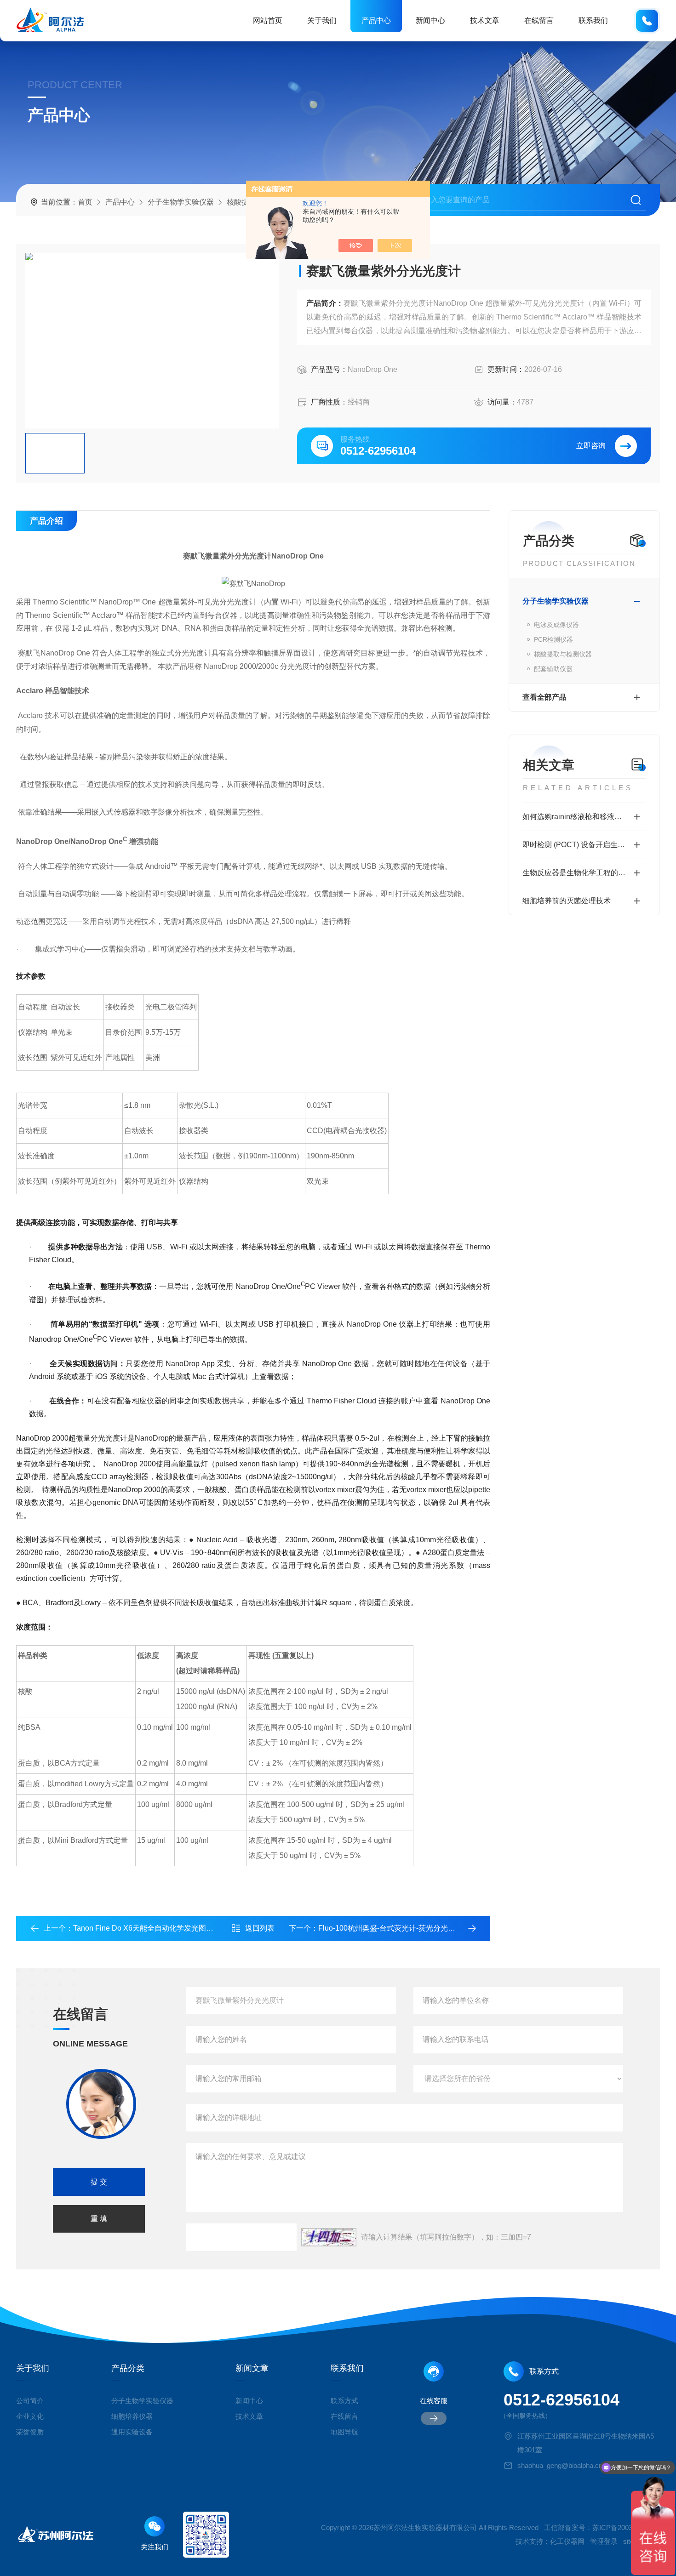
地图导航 (344, 2432)
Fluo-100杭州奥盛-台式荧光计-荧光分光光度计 (394, 1928)
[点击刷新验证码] (329, 2237)
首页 (85, 202)
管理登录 (604, 2541)
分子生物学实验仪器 (181, 202)
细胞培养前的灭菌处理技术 (567, 901)
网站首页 (268, 20)
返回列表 (260, 1928)
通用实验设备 (132, 2432)
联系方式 (344, 2401)
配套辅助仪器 (553, 669)
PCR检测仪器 (553, 639)
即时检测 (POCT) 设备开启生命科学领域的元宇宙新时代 (584, 845)
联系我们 (593, 20)
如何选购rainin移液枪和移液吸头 (576, 817)
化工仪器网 (567, 2541)
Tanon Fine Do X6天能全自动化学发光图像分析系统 (158, 1928)
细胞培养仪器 (132, 2416)
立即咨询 (591, 446)
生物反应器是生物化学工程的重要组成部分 (584, 873)
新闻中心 (430, 20)
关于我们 (322, 20)
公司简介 (30, 2401)
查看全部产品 (544, 697)
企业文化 (30, 2416)
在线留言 (539, 20)
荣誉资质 (30, 2432)
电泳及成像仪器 (556, 625)
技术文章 (485, 20)
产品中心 (376, 20)
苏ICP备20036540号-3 (626, 2528)
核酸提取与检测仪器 (563, 654)
